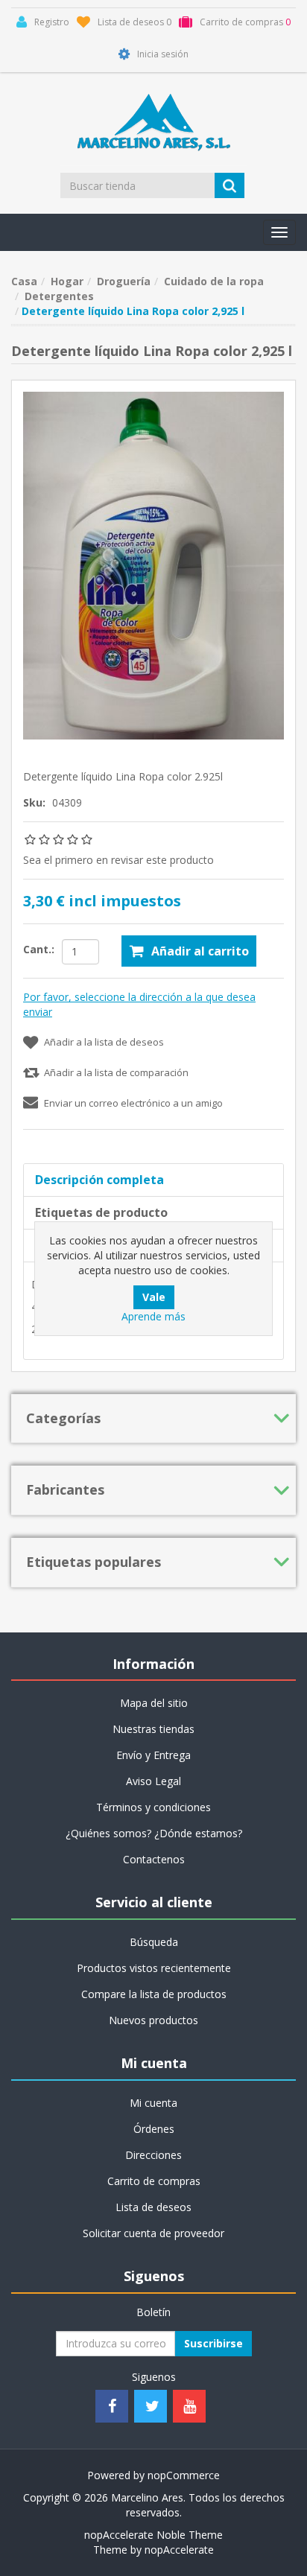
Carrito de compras (154, 2181)
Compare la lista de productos (154, 1994)
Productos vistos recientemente (154, 1968)
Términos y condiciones (153, 1807)
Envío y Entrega (153, 1755)
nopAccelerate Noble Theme (153, 2535)
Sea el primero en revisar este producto (118, 860)
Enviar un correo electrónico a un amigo (133, 1103)
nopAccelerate (179, 2550)
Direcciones (153, 2155)
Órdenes (154, 2129)
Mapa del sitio (154, 1703)
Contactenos (154, 1859)
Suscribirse (213, 2343)
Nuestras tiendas (153, 1729)
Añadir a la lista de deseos (104, 1042)
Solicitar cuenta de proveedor (153, 2233)
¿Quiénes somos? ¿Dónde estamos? (154, 1833)
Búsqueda (154, 1942)
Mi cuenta (153, 2103)
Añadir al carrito (200, 951)
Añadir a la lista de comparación (116, 1072)
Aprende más (153, 1316)
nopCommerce (184, 2475)
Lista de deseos (153, 2207)
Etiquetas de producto (101, 1212)
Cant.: (39, 949)
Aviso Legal (153, 1781)
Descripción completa (99, 1180)
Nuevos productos (153, 2020)
